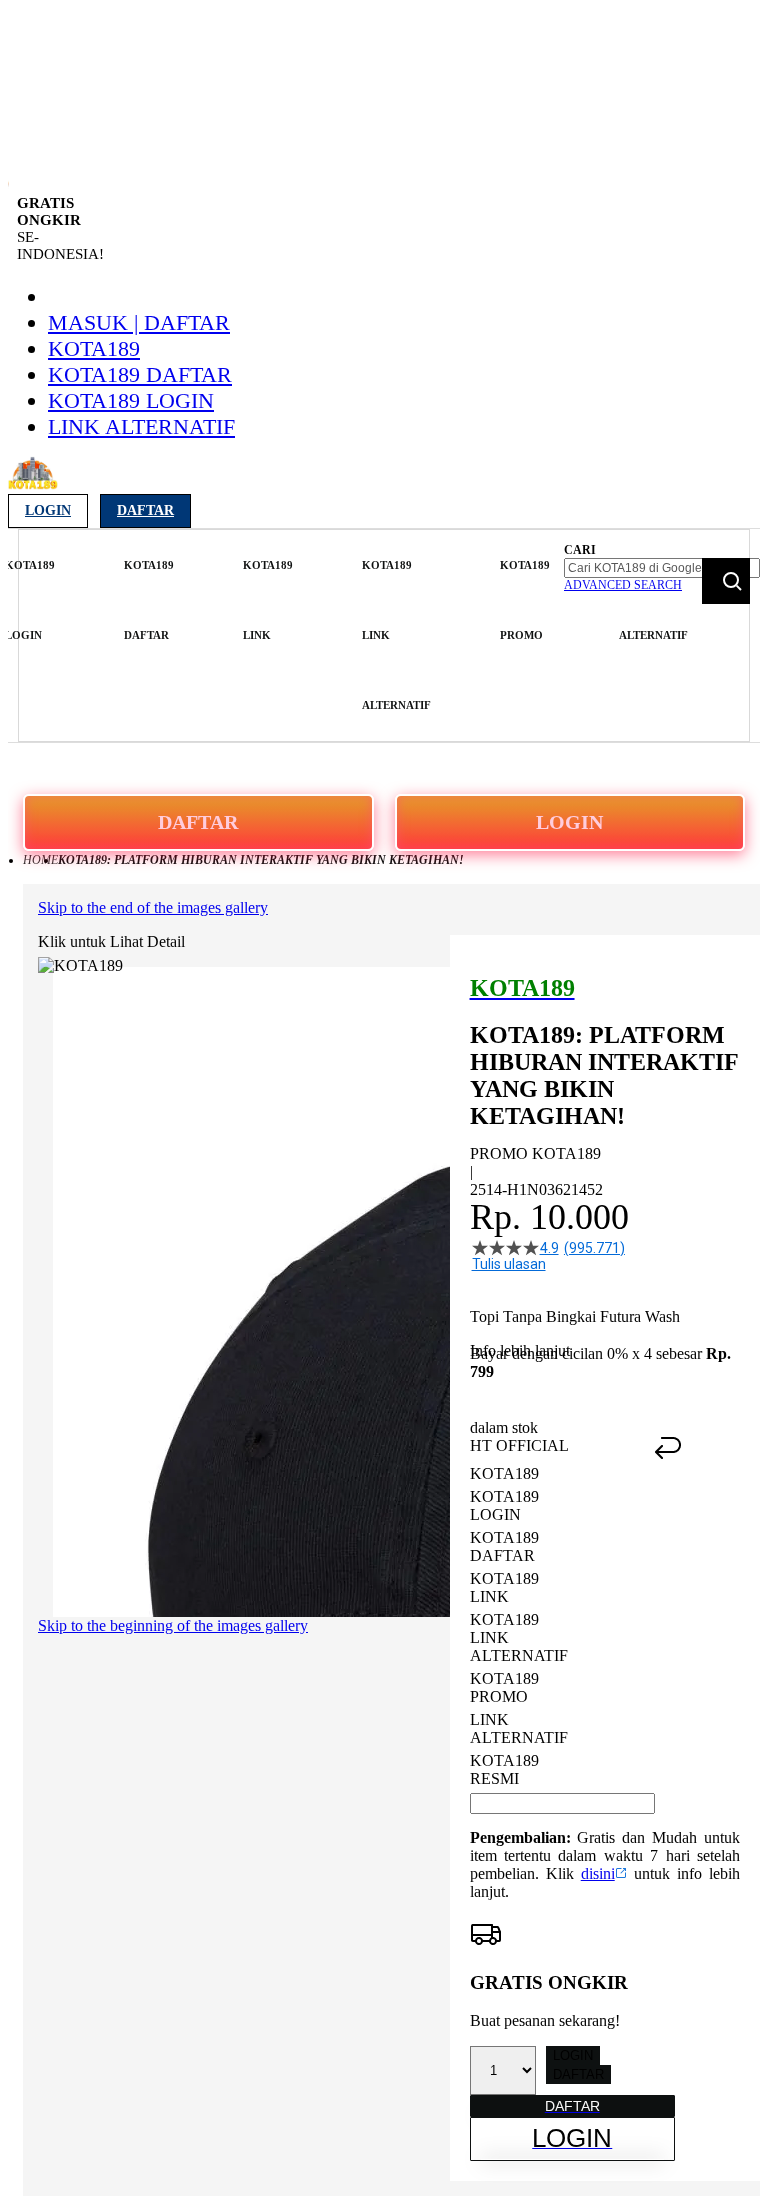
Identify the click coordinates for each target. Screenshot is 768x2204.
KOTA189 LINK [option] (504, 1587)
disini (598, 1873)
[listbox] (562, 1626)
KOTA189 (94, 348)
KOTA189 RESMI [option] (504, 1769)
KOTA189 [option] (504, 1473)
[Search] (726, 581)
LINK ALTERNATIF (141, 426)
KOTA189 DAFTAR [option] (504, 1546)
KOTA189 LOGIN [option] (504, 1505)
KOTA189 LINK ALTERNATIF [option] (519, 1637)
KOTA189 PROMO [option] (504, 1687)
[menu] (289, 635)
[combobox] (662, 568)
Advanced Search (623, 585)
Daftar (145, 510)
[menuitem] (30, 600)
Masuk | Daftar (139, 322)
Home (40, 860)
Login (48, 510)
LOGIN (569, 822)
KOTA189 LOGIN (131, 400)
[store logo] (33, 484)
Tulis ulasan (509, 1264)
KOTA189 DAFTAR (140, 374)
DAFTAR (198, 822)
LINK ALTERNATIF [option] (519, 1728)
